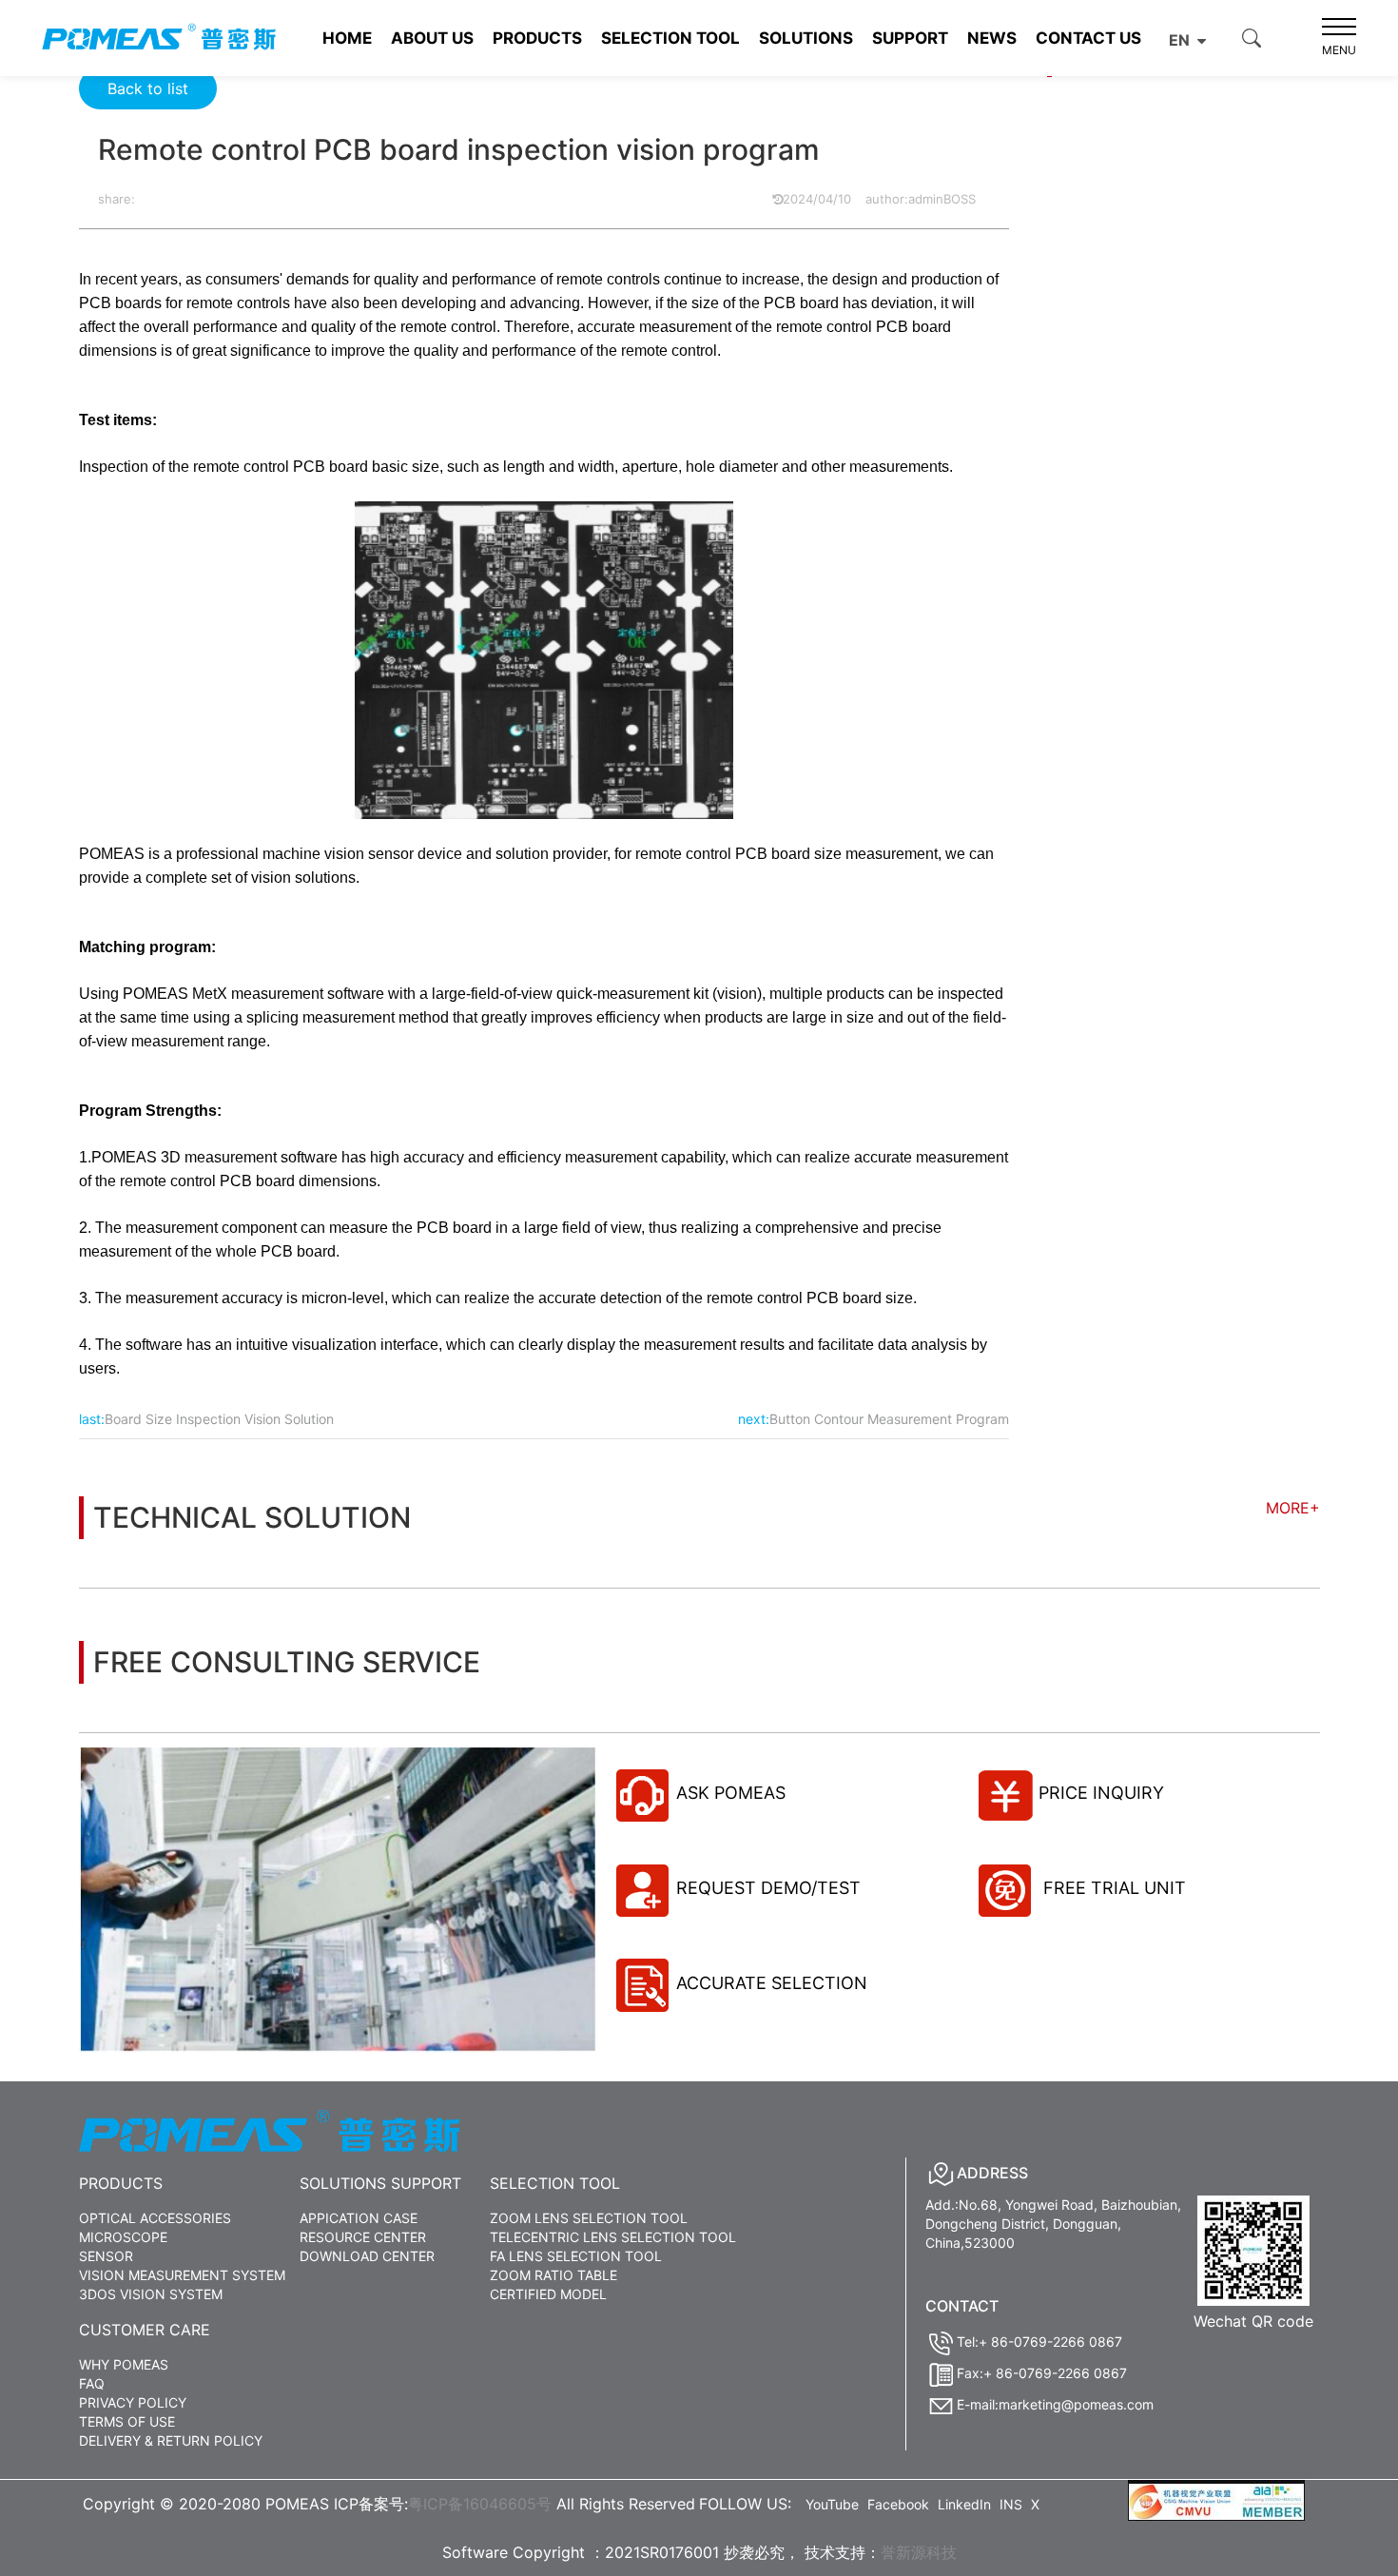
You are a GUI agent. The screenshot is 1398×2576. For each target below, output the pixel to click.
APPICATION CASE (359, 2218)
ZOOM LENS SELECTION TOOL (589, 2218)
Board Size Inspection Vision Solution (219, 1419)
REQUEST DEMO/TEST (768, 1888)
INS (1011, 2504)
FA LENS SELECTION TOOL (576, 2256)
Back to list (148, 88)
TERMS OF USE (127, 2421)
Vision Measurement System (182, 2275)
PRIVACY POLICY (133, 2402)
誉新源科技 (919, 2552)
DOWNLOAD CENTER (367, 2256)
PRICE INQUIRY (1101, 1793)
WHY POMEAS (124, 2364)
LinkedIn (964, 2504)
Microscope (123, 2237)
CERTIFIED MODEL (548, 2294)
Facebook (898, 2504)
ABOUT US (432, 38)
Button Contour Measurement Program (889, 1419)
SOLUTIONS (806, 38)
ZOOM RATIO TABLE (553, 2275)
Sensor (106, 2256)
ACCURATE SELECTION (772, 1983)
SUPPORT (910, 38)
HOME (347, 38)
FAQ (92, 2383)
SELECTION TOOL (670, 38)
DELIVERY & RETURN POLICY (171, 2440)
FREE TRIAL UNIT (1112, 1888)
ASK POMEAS (731, 1793)
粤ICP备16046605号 (480, 2504)
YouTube (832, 2504)
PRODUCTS (537, 38)
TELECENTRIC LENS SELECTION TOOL (613, 2237)
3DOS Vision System (151, 2294)
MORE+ (1293, 1508)
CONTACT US (1088, 38)
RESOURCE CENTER (363, 2237)
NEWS (992, 38)
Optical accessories (155, 2218)
